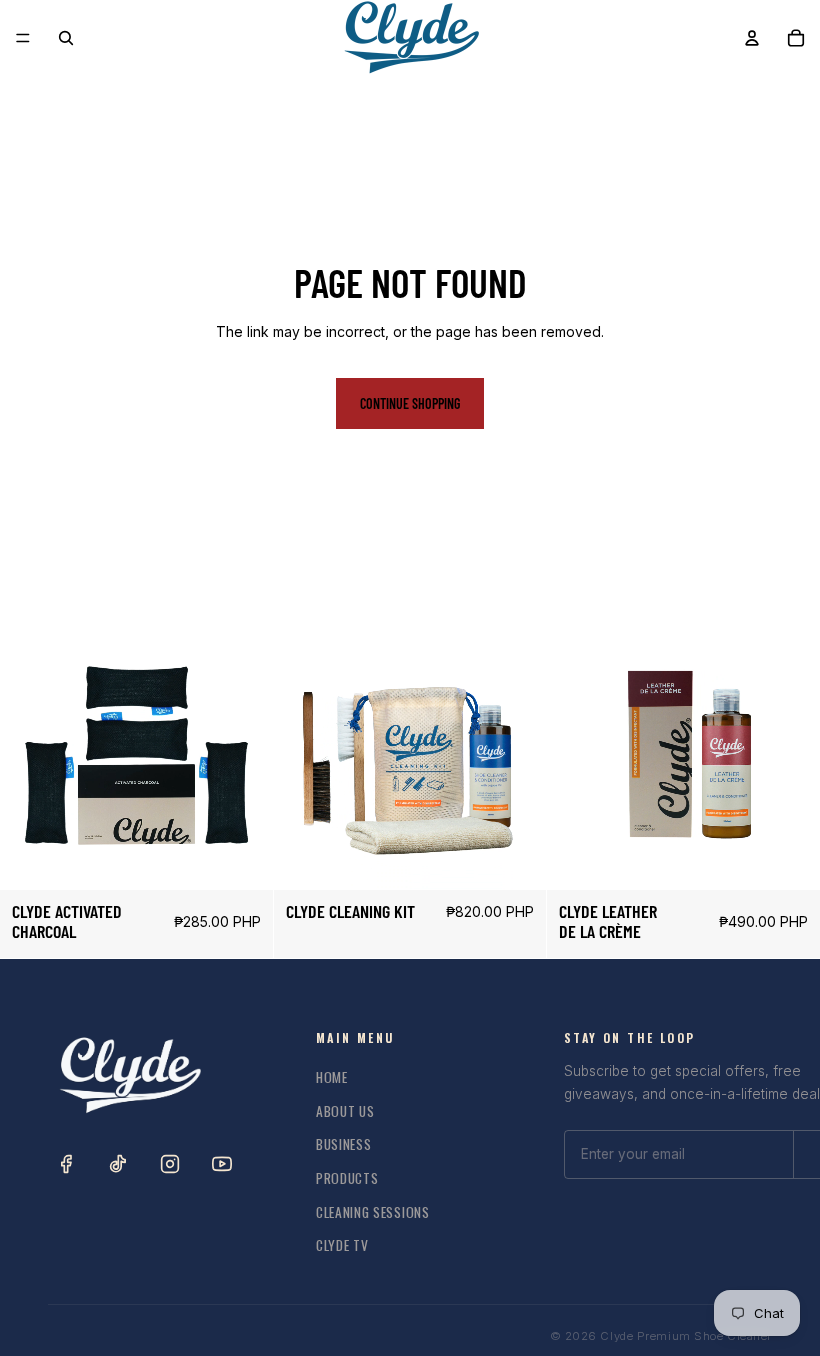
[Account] (752, 38)
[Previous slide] (30, 754)
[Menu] (23, 38)
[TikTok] (118, 1164)
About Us (345, 1111)
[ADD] (242, 860)
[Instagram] (170, 1164)
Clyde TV (342, 1245)
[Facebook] (66, 1164)
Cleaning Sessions (373, 1212)
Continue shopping (410, 403)
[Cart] (796, 38)
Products (347, 1178)
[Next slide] (243, 754)
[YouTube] (222, 1164)
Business (343, 1144)
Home (332, 1077)
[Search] (66, 38)
